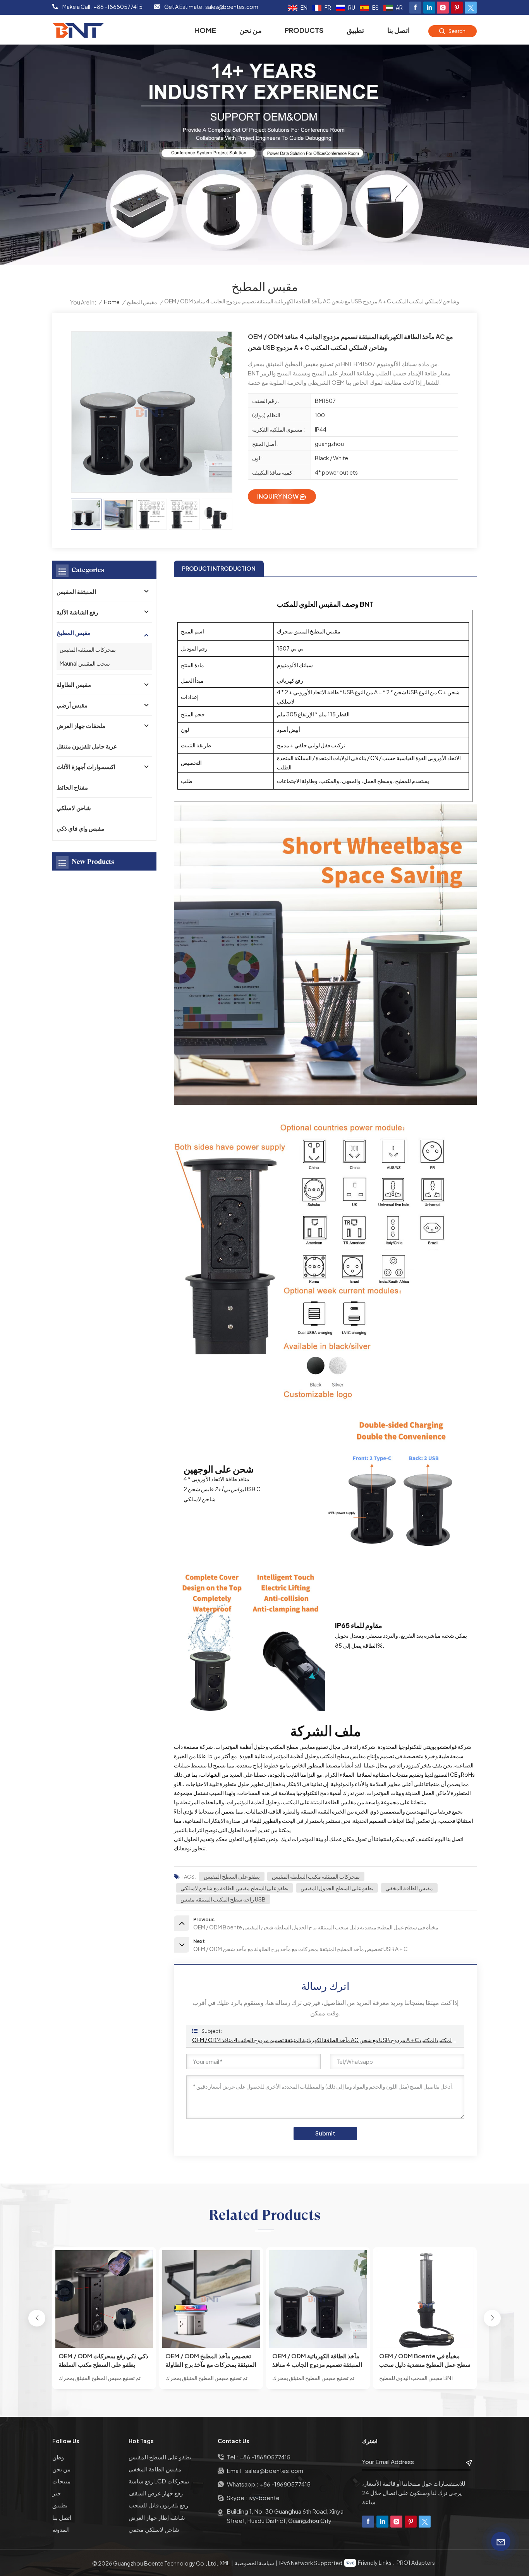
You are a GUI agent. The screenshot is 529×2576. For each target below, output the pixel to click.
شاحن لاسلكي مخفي (154, 2529)
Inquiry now (278, 496)
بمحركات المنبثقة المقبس (88, 649)
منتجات (61, 2481)
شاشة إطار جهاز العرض (157, 2517)
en (304, 7)
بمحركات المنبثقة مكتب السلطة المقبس (316, 1876)
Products (304, 30)
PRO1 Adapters (416, 2562)
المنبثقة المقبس (76, 591)
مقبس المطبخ (142, 302)
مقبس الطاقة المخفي (409, 1888)
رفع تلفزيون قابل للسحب (158, 2505)
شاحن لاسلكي (74, 808)
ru (352, 7)
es (375, 7)
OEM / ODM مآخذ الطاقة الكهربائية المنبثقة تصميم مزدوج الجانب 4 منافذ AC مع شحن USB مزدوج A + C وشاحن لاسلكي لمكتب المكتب (325, 2040)
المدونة (61, 2529)
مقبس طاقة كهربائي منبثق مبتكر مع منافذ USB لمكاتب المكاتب (422, 2360)
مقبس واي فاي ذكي (80, 828)
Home (205, 30)
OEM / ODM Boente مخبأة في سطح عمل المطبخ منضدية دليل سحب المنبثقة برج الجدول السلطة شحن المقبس (318, 2360)
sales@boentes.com (232, 7)
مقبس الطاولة (74, 684)
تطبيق (355, 30)
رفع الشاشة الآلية (77, 612)
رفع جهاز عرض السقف (156, 2493)
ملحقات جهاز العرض (81, 725)
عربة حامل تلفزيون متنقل (87, 746)
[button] (37, 2318)
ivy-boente (264, 2498)
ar (399, 7)
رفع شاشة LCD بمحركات (159, 2481)
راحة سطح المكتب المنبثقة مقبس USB (223, 1899)
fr (328, 7)
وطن (58, 2457)
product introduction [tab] (219, 568)
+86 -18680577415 (118, 7)
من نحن (251, 30)
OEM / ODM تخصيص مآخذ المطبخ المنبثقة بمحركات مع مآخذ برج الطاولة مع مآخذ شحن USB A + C (104, 2360)
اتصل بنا (398, 30)
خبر (57, 2493)
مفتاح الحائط (72, 787)
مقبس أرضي (72, 705)
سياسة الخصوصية (254, 2563)
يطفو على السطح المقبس (232, 1876)
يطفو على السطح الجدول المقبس (337, 1888)
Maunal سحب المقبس (85, 663)
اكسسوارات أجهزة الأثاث (86, 767)
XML (225, 2563)
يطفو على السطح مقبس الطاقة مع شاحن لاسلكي (234, 1888)
